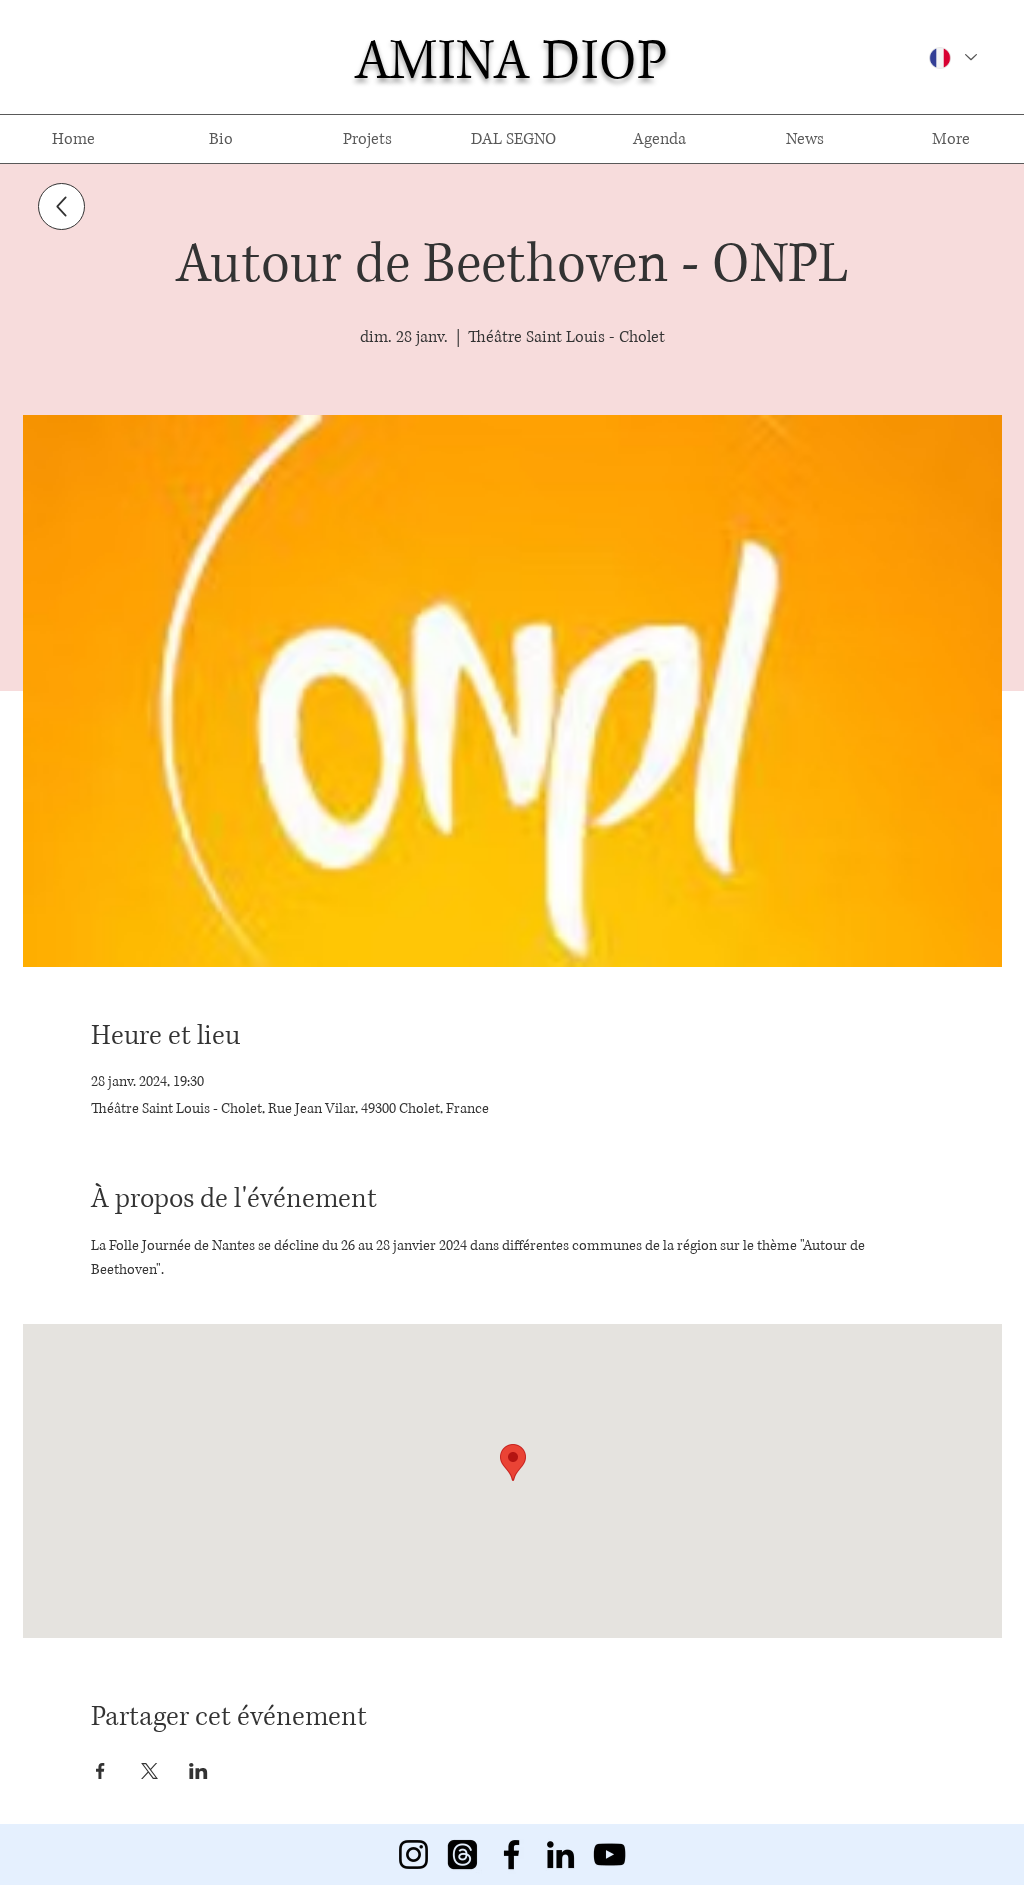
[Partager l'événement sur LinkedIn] (198, 1771)
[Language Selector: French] (952, 57)
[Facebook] (511, 1854)
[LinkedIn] (560, 1854)
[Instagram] (413, 1854)
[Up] (61, 206)
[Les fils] (462, 1854)
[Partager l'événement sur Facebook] (100, 1771)
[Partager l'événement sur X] (149, 1771)
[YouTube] (609, 1854)
